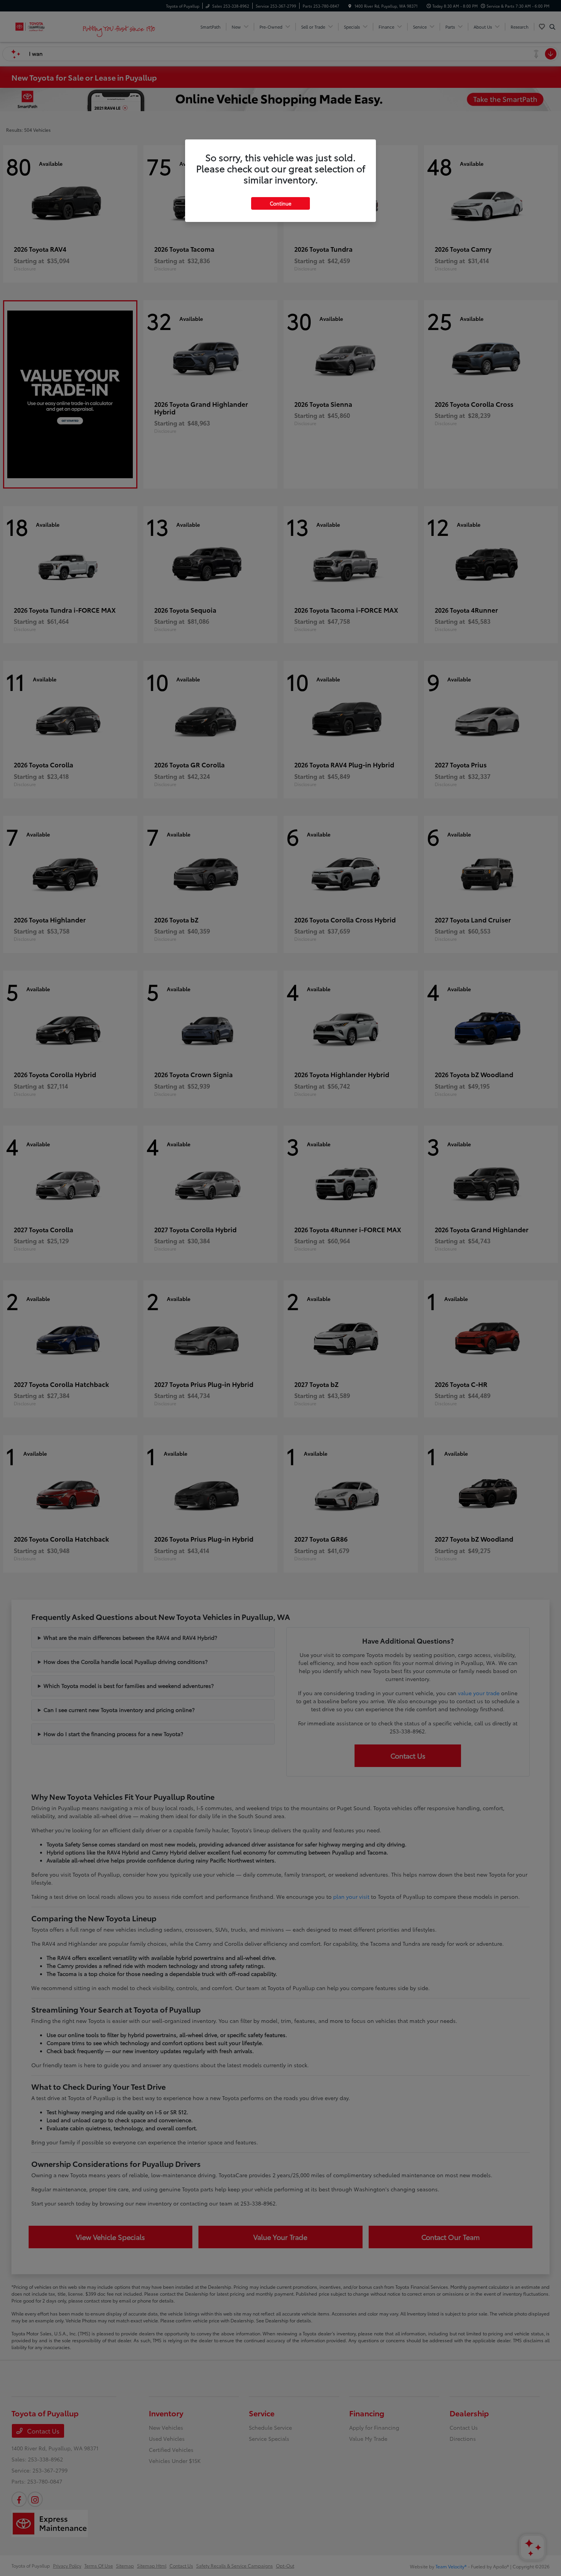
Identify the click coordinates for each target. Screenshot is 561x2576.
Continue (280, 203)
